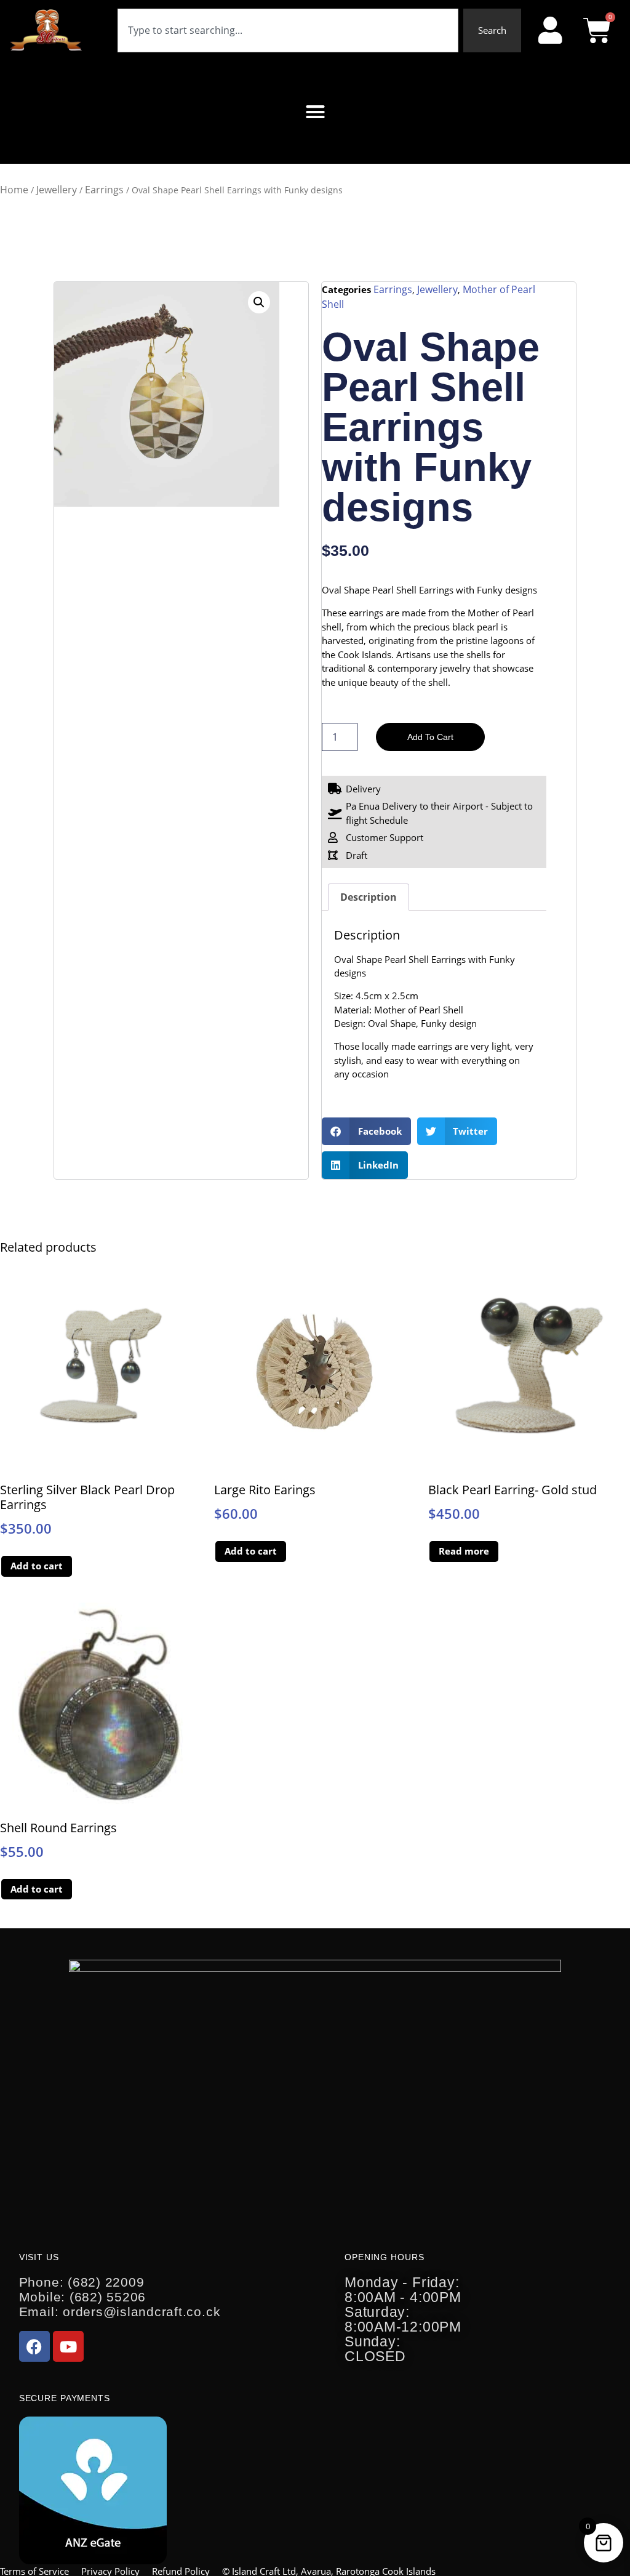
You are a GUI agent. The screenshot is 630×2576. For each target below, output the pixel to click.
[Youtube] (68, 2346)
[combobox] (288, 30)
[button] (315, 112)
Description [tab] (369, 897)
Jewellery (57, 190)
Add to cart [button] (37, 1566)
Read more (464, 1551)
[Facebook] (34, 2346)
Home (14, 190)
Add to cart (430, 737)
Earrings (104, 190)
